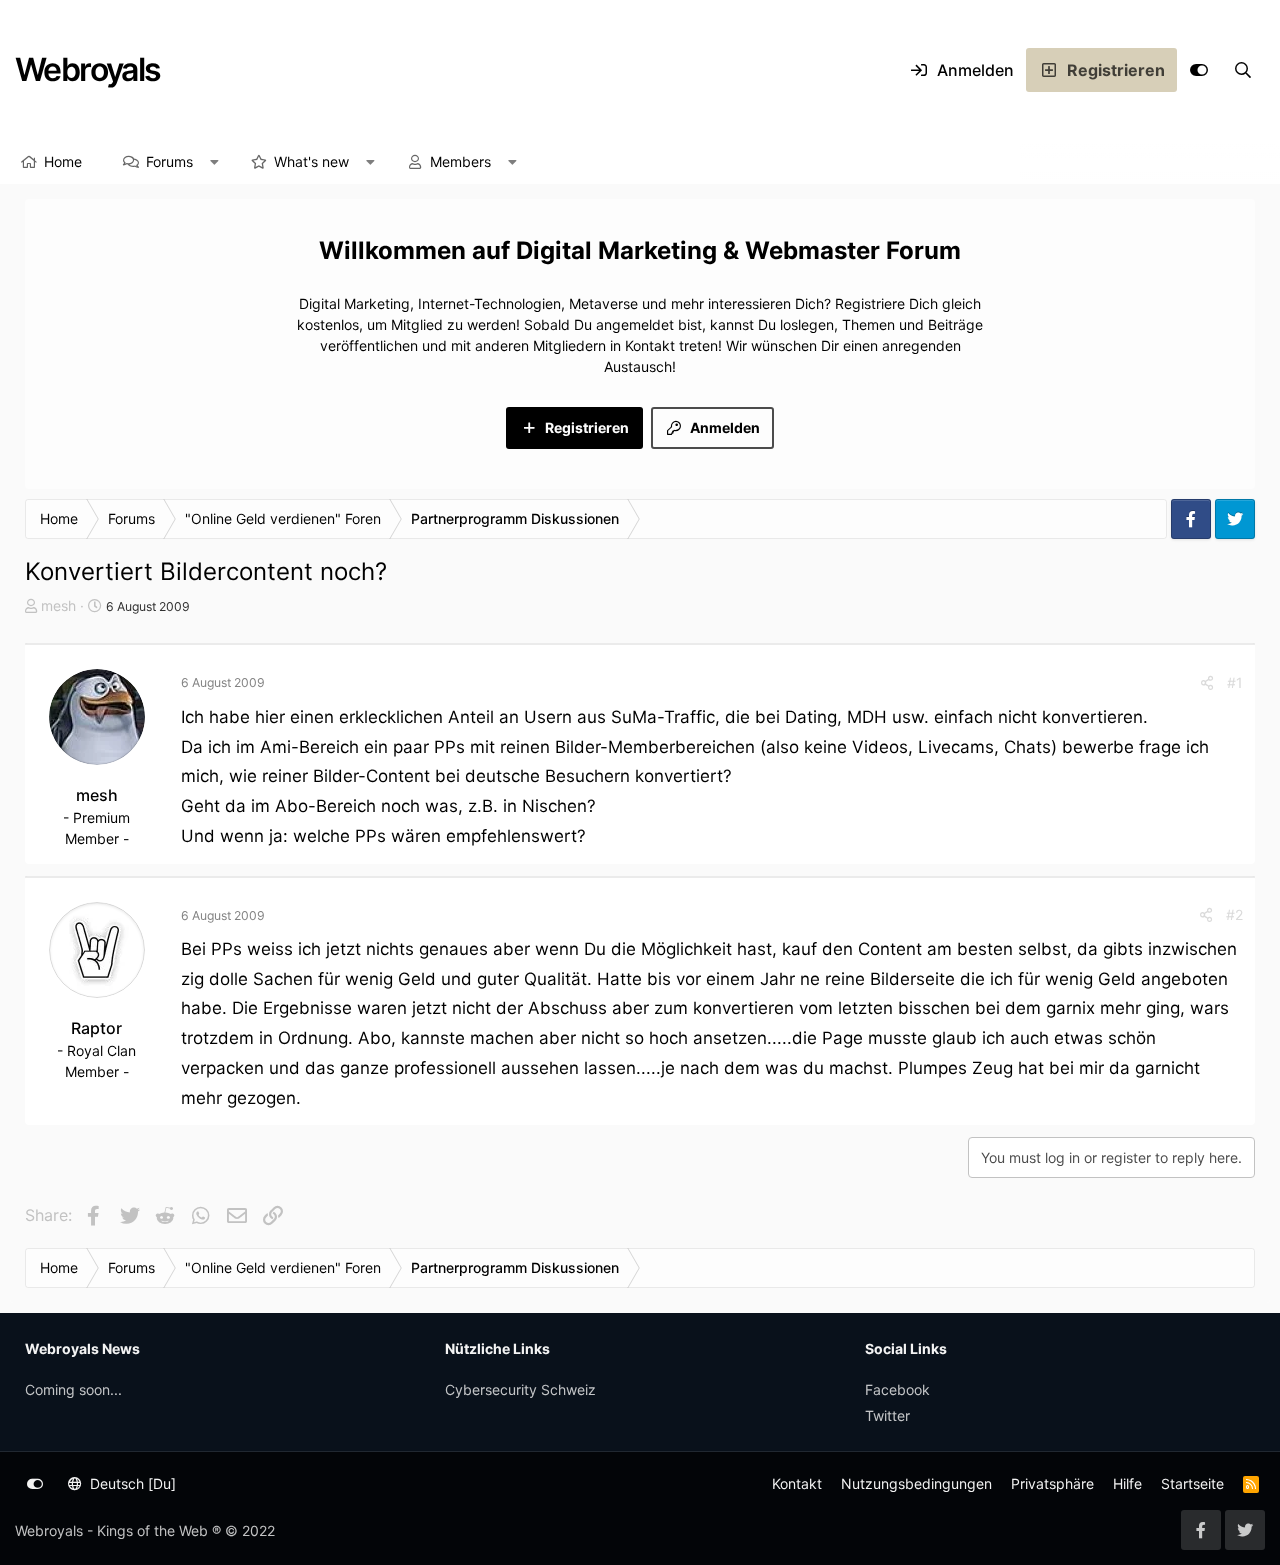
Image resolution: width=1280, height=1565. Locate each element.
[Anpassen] (1199, 70)
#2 (1234, 914)
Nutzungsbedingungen (916, 1483)
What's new (311, 161)
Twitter (887, 1415)
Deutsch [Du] (131, 1483)
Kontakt (797, 1483)
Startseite (1192, 1483)
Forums (169, 161)
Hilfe (1127, 1483)
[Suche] (1243, 70)
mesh (58, 605)
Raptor (96, 1028)
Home (63, 161)
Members (460, 161)
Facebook (897, 1389)
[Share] (1207, 682)
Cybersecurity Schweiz (520, 1389)
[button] (215, 162)
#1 (1235, 682)
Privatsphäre (1052, 1483)
